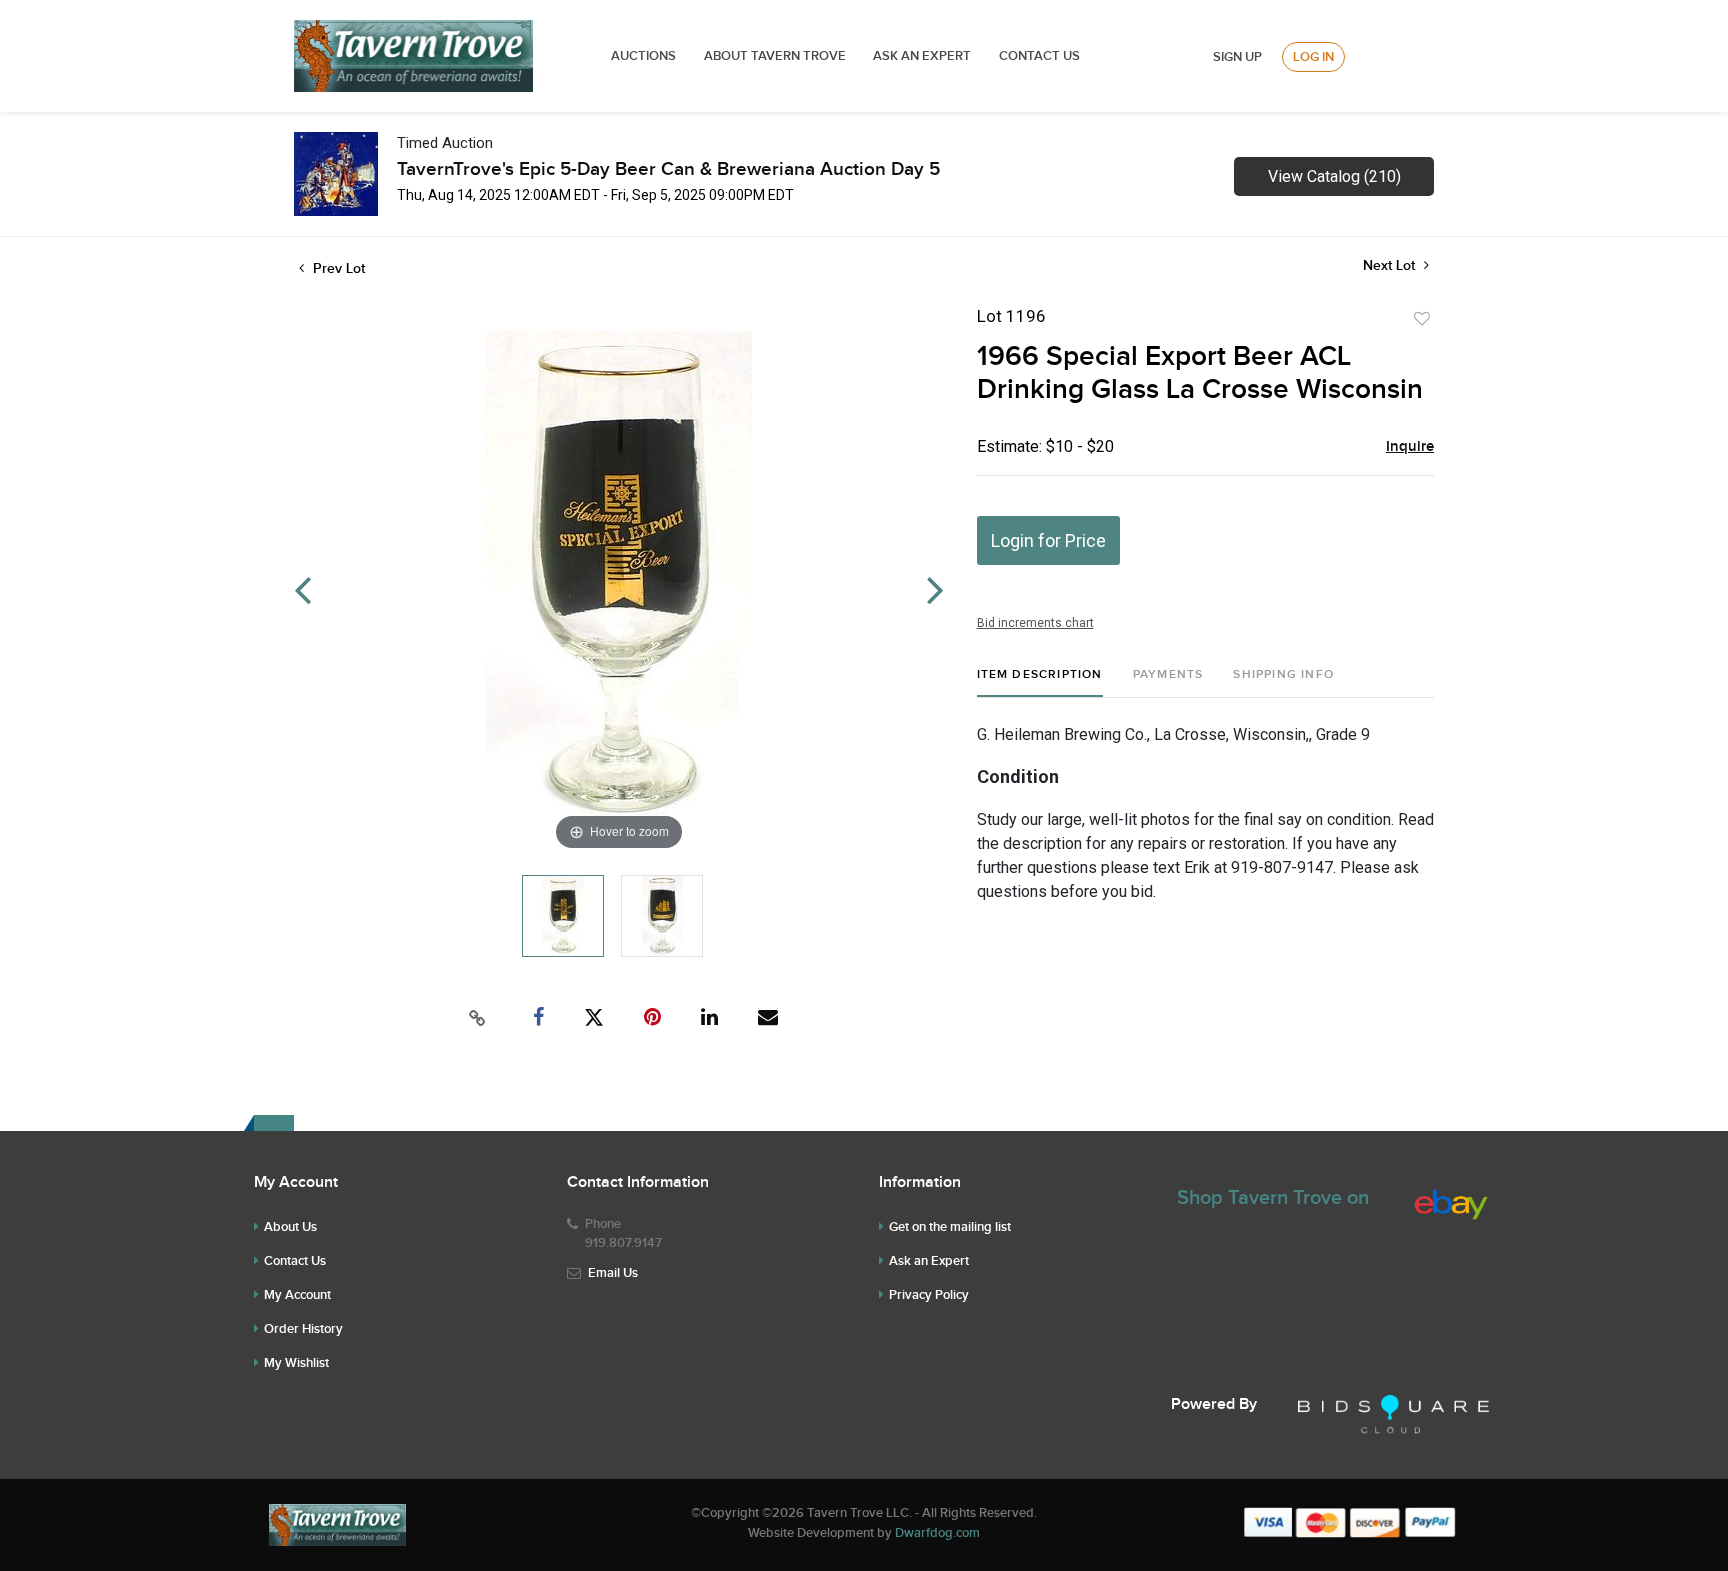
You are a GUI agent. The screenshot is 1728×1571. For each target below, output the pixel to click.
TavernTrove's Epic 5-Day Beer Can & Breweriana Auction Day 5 (668, 169)
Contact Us (1039, 56)
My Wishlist (296, 1363)
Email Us (613, 1273)
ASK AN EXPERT (922, 56)
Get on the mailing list (950, 1227)
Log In (1313, 57)
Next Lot (1391, 265)
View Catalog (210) (1334, 176)
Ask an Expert (929, 1261)
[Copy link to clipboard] (478, 1018)
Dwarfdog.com (937, 1533)
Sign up (1237, 57)
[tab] (1040, 682)
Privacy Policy (929, 1295)
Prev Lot (337, 268)
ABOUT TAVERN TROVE (776, 56)
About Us (290, 1227)
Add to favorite (1422, 319)
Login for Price (1048, 540)
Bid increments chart (1035, 623)
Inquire (1410, 447)
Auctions (643, 56)
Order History (303, 1329)
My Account (297, 1295)
